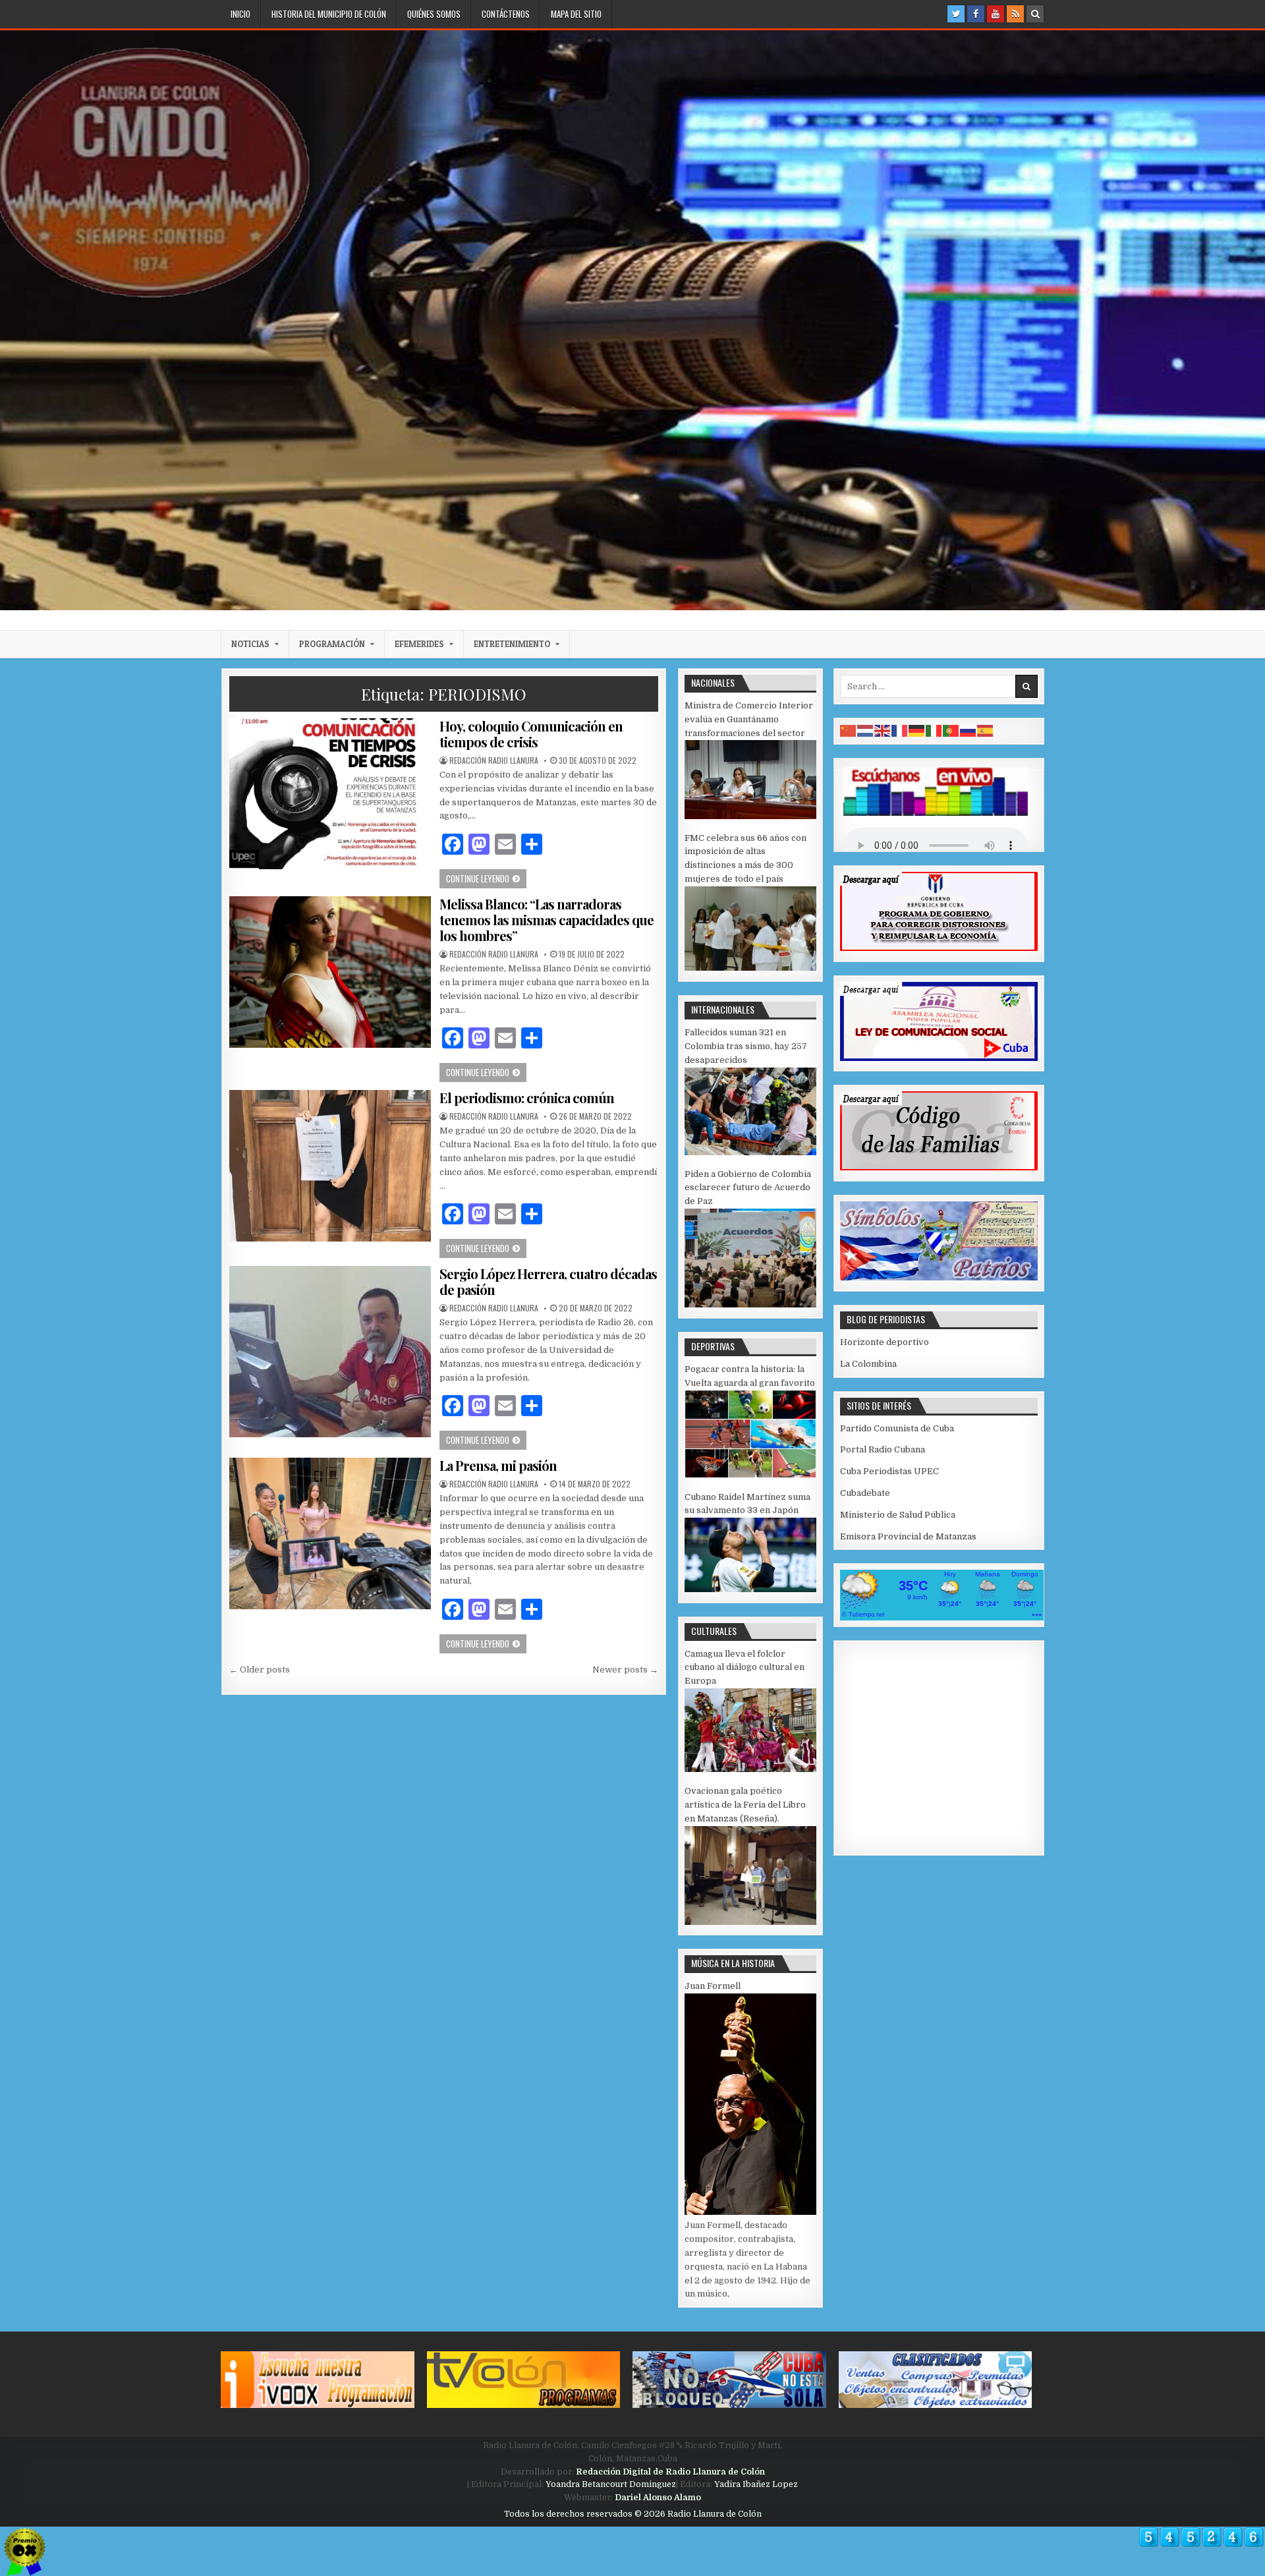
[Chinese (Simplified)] (849, 730)
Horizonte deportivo (885, 1342)
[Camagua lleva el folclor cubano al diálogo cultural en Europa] (750, 1769)
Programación (332, 644)
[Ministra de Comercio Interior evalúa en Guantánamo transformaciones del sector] (750, 816)
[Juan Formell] (750, 2212)
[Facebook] (976, 14)
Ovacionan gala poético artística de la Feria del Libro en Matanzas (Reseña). (745, 1805)
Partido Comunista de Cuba (897, 1428)
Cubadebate (865, 1493)
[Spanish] (986, 730)
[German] (917, 730)
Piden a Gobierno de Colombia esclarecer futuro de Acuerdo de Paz (748, 1188)
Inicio (240, 14)
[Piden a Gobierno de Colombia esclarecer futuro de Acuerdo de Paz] (750, 1304)
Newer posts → (625, 1670)
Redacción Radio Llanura (494, 760)
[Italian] (934, 730)
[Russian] (969, 730)
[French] (900, 730)
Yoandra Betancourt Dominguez (611, 2484)
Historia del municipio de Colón (329, 14)
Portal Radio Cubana (883, 1449)
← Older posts (260, 1670)
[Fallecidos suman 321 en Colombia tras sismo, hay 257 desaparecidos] (750, 1152)
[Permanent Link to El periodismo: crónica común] (330, 1165)
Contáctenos (506, 14)
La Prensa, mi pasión (498, 1465)
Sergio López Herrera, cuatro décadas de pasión (548, 1281)
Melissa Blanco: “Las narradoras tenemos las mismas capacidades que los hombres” (547, 920)
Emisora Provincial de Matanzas (908, 1536)
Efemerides (419, 644)
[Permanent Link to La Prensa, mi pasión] (330, 1533)
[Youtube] (996, 14)
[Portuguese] (951, 730)
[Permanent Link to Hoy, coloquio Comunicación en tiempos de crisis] (330, 794)
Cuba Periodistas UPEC (889, 1471)
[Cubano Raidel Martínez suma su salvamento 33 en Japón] (750, 1589)
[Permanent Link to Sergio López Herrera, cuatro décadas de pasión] (330, 1352)
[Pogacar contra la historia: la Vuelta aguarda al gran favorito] (750, 1475)
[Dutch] (866, 730)
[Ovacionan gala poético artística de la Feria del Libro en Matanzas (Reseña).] (750, 1922)
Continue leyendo (486, 878)
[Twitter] (956, 14)
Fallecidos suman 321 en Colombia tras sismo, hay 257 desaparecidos (746, 1046)
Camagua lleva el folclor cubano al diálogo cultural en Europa (745, 1668)
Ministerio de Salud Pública (898, 1515)
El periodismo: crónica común (527, 1098)
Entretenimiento (512, 644)
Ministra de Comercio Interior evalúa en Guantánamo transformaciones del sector (749, 719)
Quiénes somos (434, 14)
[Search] (1035, 14)
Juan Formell (713, 1986)
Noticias (250, 644)
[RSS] (1015, 14)
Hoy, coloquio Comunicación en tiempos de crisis (531, 734)
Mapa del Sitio (576, 14)
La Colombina (868, 1364)
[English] (883, 730)
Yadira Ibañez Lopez (756, 2484)
